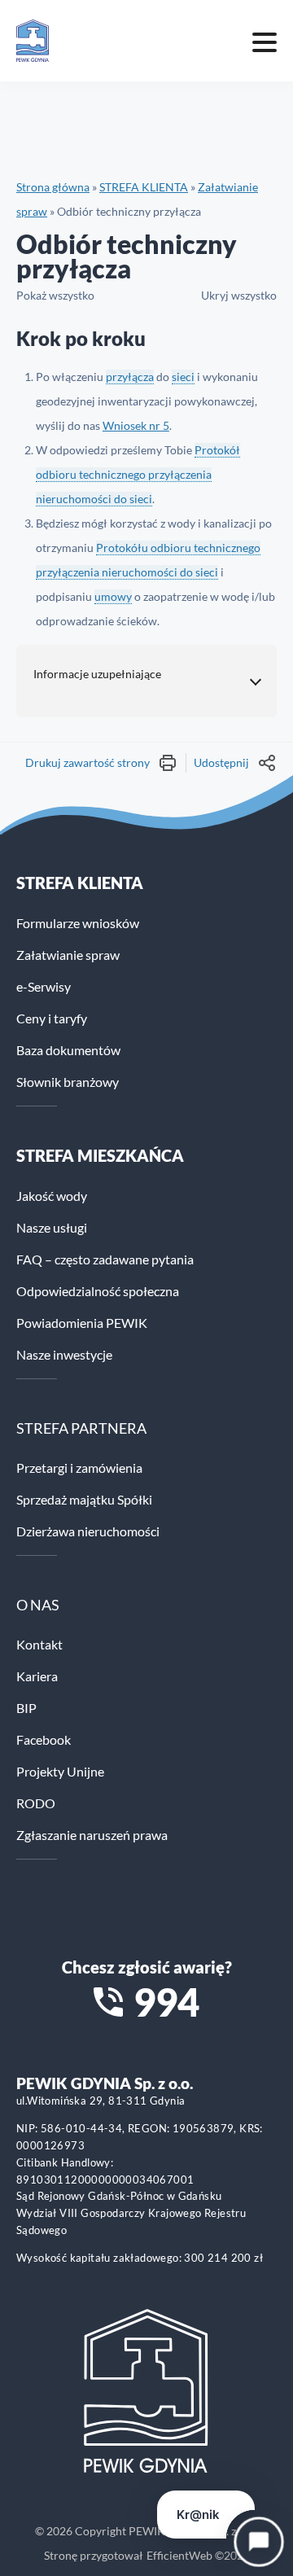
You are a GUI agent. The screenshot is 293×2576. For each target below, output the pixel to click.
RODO (36, 1803)
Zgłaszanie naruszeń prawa (92, 1835)
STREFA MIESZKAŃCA (100, 1155)
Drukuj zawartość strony (87, 762)
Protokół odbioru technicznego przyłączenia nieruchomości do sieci (138, 474)
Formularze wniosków (78, 923)
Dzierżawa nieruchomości (88, 1531)
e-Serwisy (44, 986)
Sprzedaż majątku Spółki (84, 1499)
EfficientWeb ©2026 (198, 2555)
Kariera (37, 1676)
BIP (26, 1708)
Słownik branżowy (68, 1082)
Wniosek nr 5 (136, 425)
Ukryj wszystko (239, 296)
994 (166, 2002)
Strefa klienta (80, 883)
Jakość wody (52, 1196)
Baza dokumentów (68, 1050)
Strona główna (53, 187)
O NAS (38, 1605)
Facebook (44, 1739)
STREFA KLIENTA (144, 187)
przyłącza (130, 377)
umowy (113, 596)
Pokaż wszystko (55, 296)
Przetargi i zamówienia (79, 1468)
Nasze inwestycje (64, 1354)
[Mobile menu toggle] (265, 41)
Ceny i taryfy (52, 1018)
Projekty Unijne (60, 1771)
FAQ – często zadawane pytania (105, 1259)
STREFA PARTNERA (81, 1428)
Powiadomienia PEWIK (82, 1323)
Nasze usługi (52, 1227)
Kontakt (39, 1644)
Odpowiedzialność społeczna (98, 1291)
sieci (183, 377)
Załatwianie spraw (68, 955)
